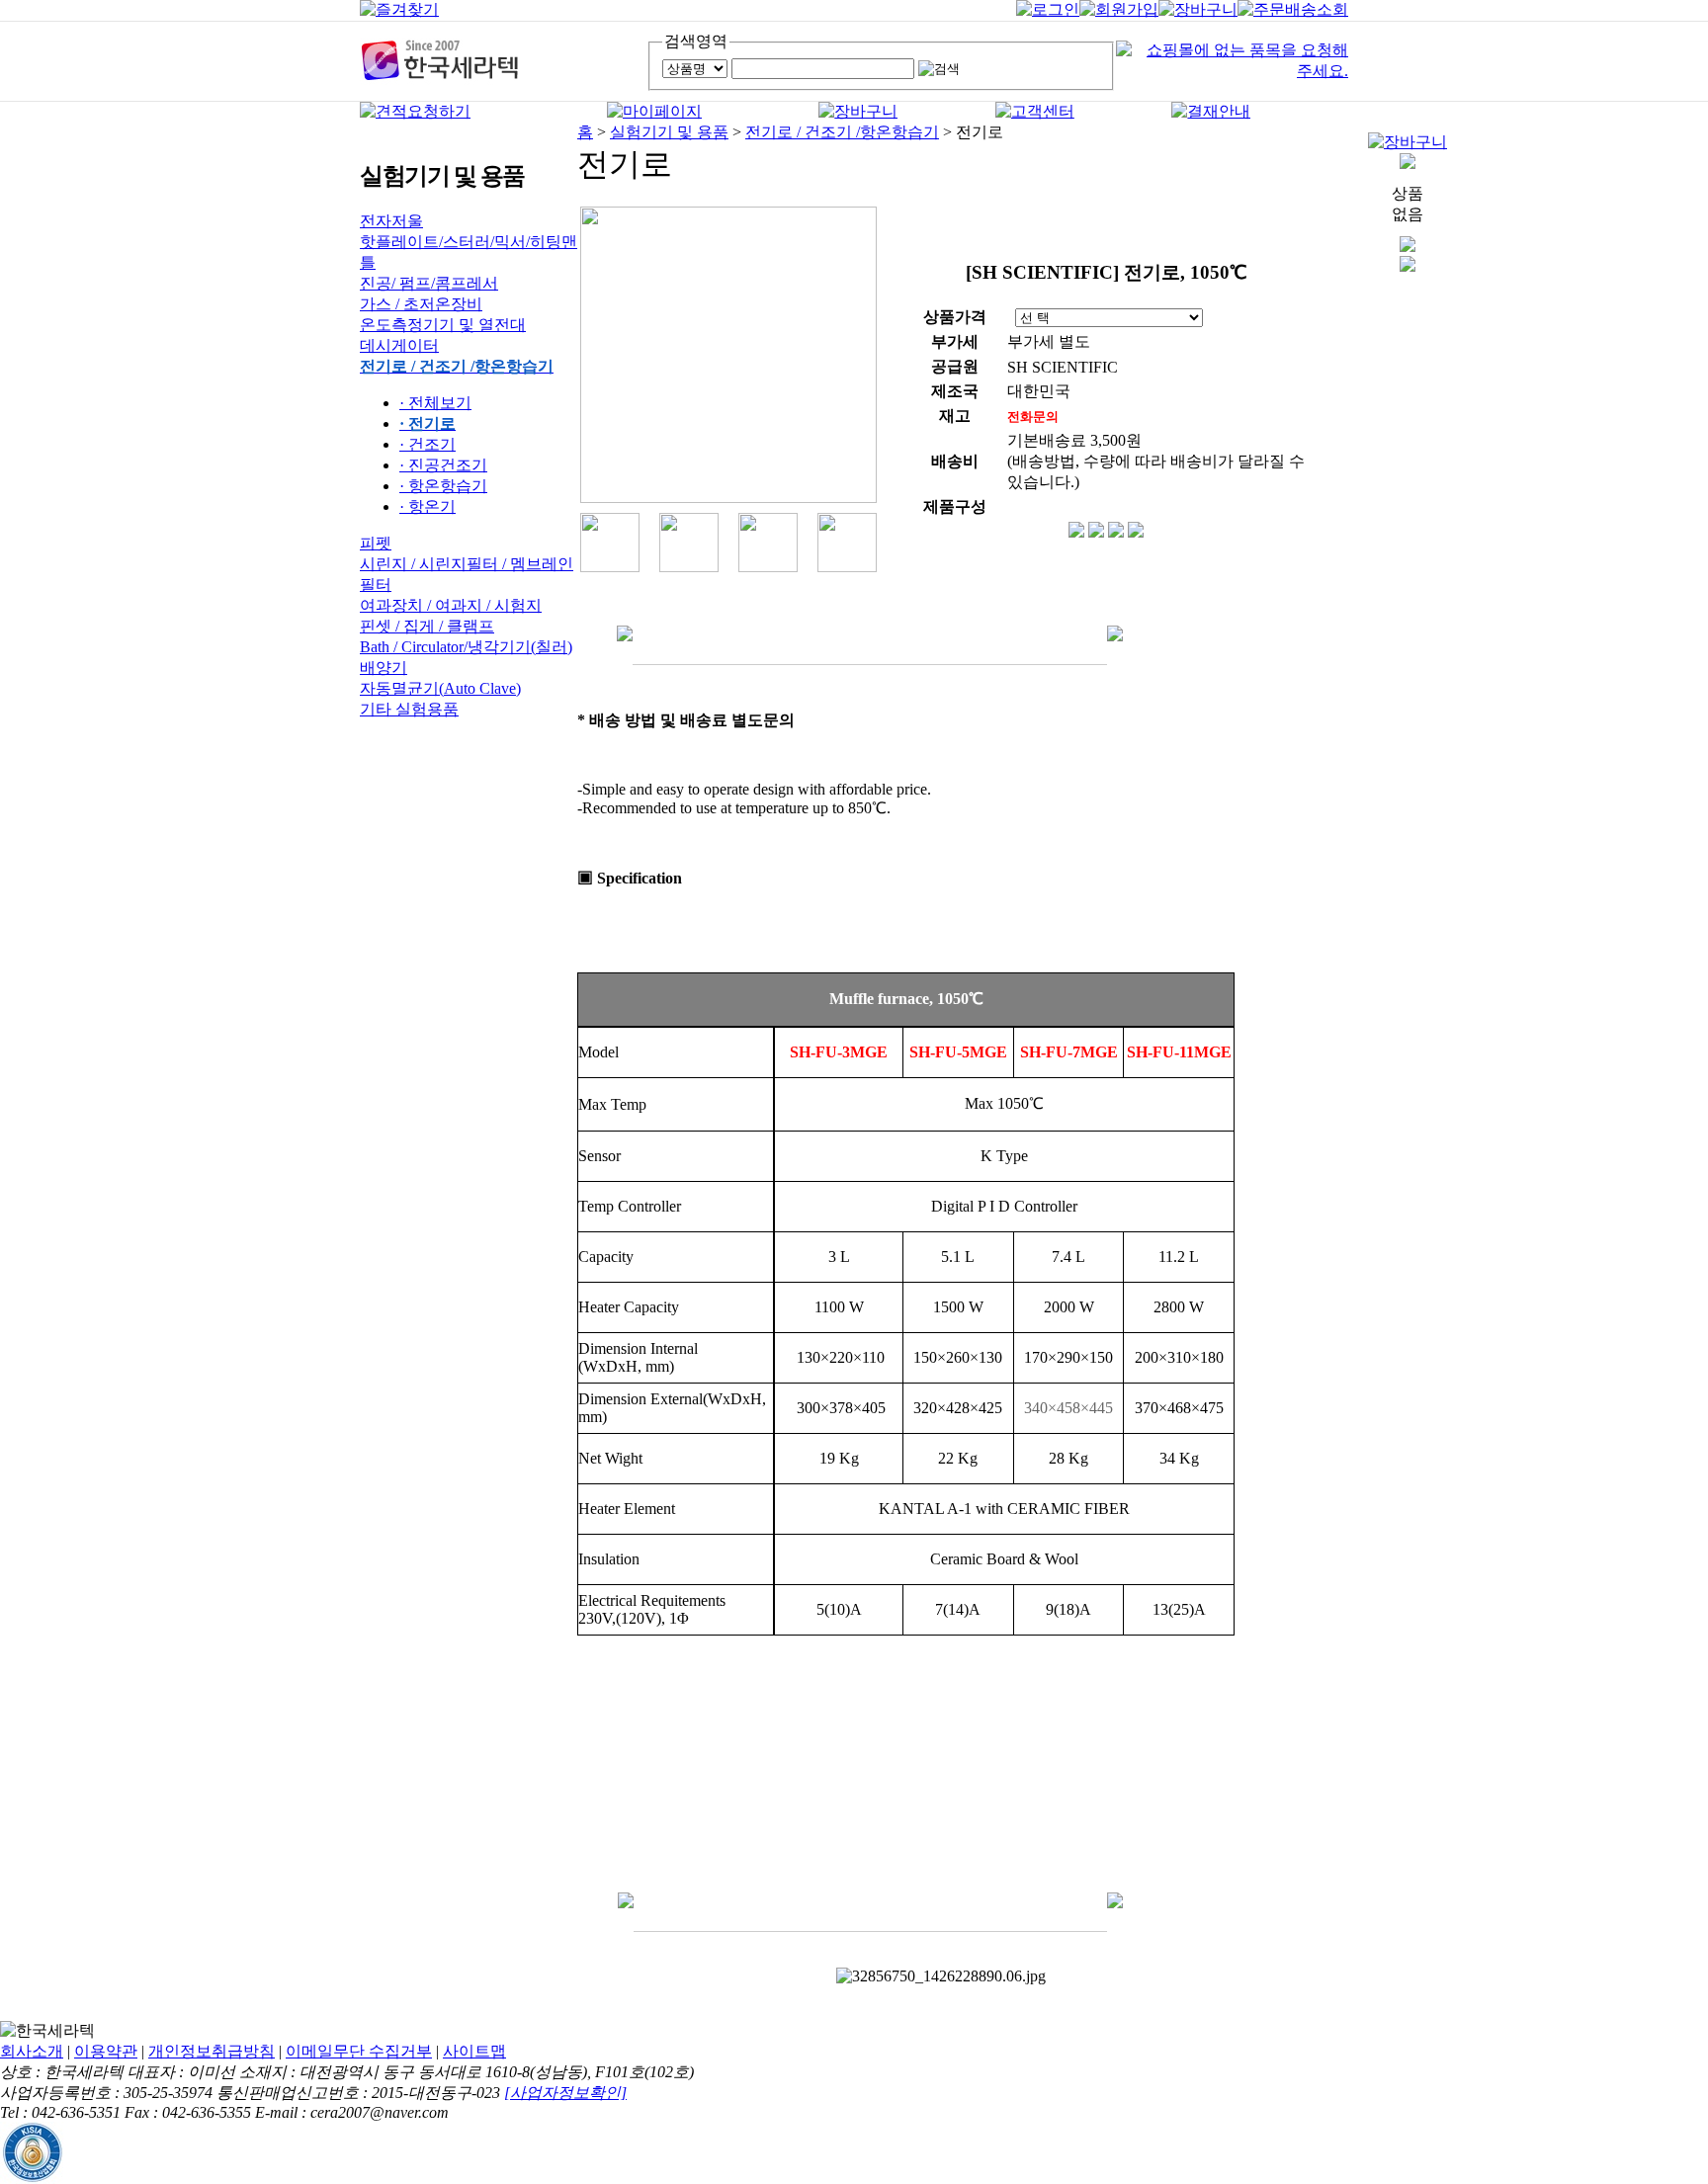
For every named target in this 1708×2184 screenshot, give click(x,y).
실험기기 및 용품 (669, 132)
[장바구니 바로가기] (1408, 142)
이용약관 (106, 2051)
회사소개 (32, 2051)
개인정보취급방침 (212, 2051)
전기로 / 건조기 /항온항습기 (842, 132)
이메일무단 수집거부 (359, 2051)
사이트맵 (474, 2051)
